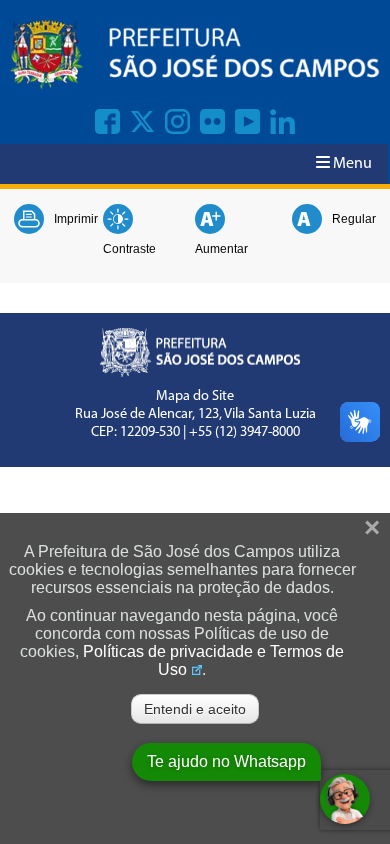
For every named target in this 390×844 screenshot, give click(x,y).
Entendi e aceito (195, 709)
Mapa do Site (195, 396)
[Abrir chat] (345, 799)
